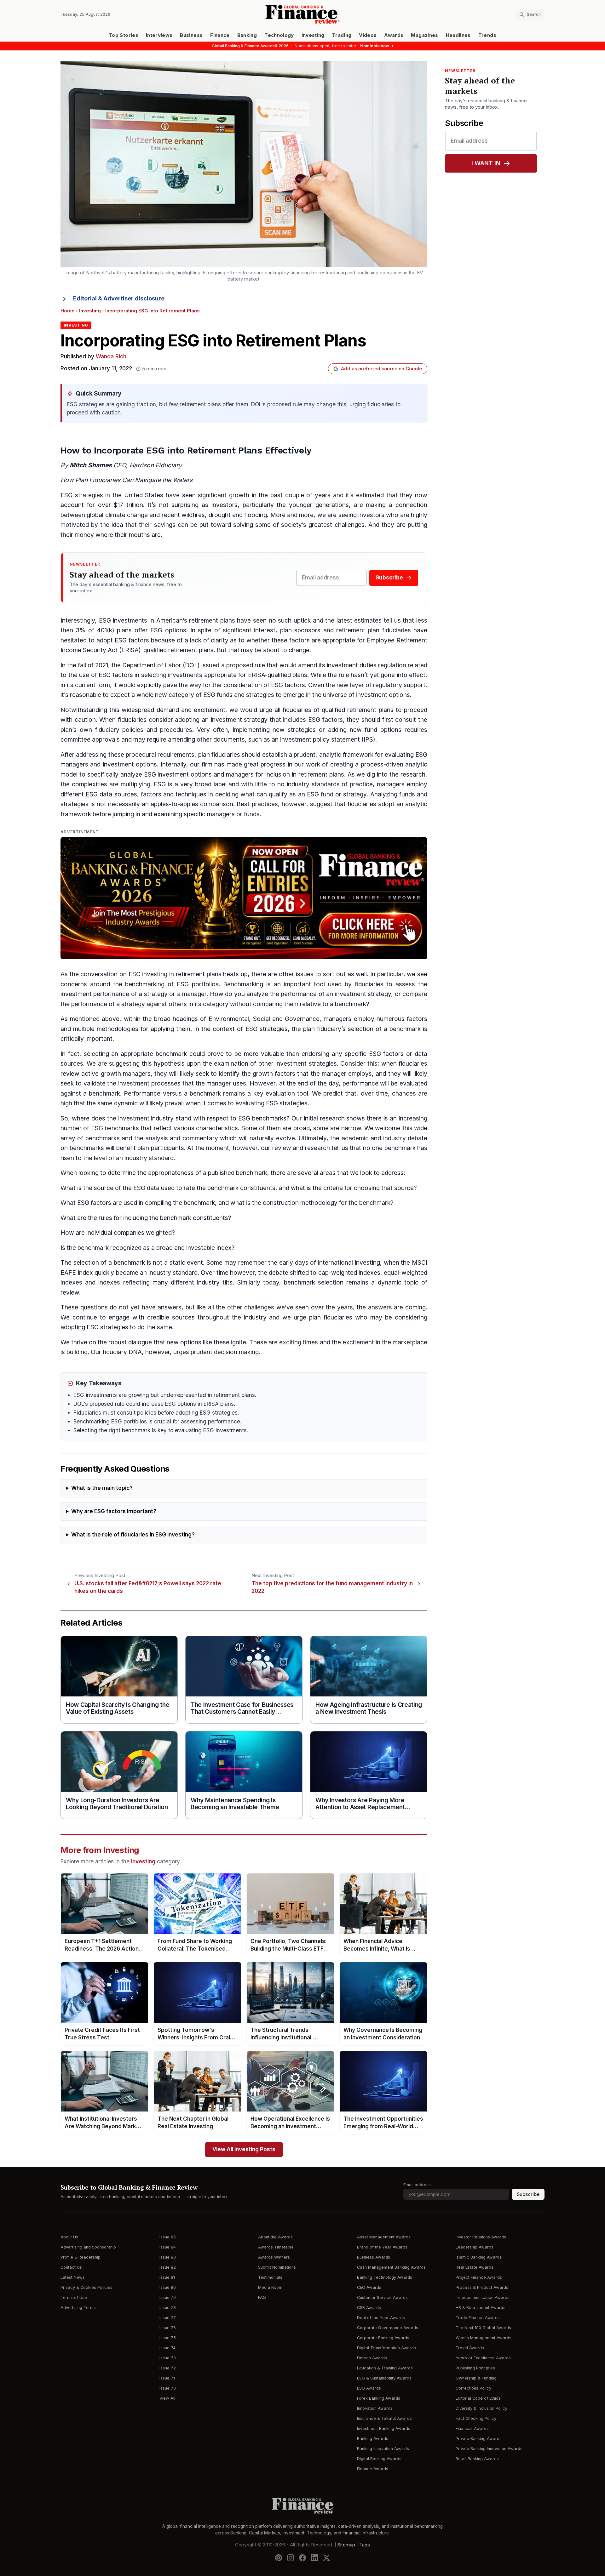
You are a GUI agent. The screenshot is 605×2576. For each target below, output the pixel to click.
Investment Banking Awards (384, 2428)
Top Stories (124, 35)
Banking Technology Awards (385, 2277)
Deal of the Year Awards (381, 2318)
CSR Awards (369, 2308)
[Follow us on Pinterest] (279, 2557)
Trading (342, 35)
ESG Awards (369, 2388)
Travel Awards (470, 2348)
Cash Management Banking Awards (391, 2267)
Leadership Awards (475, 2247)
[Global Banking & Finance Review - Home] (302, 14)
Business (191, 35)
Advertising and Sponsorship (88, 2247)
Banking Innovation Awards (383, 2449)
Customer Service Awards (382, 2297)
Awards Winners (274, 2257)
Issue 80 (168, 2287)
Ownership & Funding (476, 2378)
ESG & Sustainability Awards (384, 2378)
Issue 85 (168, 2237)
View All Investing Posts (244, 2149)
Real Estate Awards (475, 2267)
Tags (365, 2545)
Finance (220, 35)
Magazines (424, 35)
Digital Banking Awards (379, 2459)
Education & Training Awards (385, 2368)
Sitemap (346, 2545)
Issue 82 (168, 2267)
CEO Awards (369, 2287)
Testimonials (270, 2277)
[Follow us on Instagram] (291, 2557)
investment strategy (239, 720)
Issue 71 (167, 2378)
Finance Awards (373, 2469)
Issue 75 (168, 2338)
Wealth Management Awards (484, 2338)
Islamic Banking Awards (479, 2257)
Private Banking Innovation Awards (489, 2449)
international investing (349, 1263)
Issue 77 (168, 2318)
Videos (368, 35)
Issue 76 (168, 2328)
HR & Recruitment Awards (481, 2308)
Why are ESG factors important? (114, 1511)
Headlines (458, 35)
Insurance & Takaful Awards (384, 2418)
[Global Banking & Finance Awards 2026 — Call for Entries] (244, 898)
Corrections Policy (473, 2388)
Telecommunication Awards (483, 2297)
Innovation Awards (375, 2408)
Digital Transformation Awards (386, 2348)
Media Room (270, 2287)
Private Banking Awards (479, 2439)
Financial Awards (472, 2428)
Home (68, 311)
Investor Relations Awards (481, 2237)
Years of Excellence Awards (483, 2358)
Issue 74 (167, 2348)
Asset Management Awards (384, 2237)
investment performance (95, 994)
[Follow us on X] (326, 2557)
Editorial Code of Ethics (478, 2398)
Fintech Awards (372, 2358)
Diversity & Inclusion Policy (481, 2408)
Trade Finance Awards (478, 2318)
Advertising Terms (78, 2308)
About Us (69, 2237)
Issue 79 (168, 2297)
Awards (394, 35)
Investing (313, 35)
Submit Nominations (277, 2267)
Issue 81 (167, 2277)
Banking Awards (373, 2439)
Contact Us (71, 2267)
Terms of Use (74, 2297)
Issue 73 (168, 2358)
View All (167, 2398)
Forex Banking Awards (379, 2398)
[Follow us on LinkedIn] (314, 2557)
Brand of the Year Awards (382, 2247)
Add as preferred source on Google (381, 369)
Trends (487, 35)
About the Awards (275, 2237)
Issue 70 (168, 2388)
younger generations (319, 505)
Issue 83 (168, 2257)
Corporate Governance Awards (388, 2328)
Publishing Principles (475, 2368)
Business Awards (374, 2257)
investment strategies (306, 1064)
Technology (279, 35)
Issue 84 (168, 2247)
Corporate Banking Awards (383, 2338)
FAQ (262, 2297)
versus (172, 1094)
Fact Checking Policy (476, 2418)
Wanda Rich (111, 357)
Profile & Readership (81, 2257)
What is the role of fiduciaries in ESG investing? (133, 1535)
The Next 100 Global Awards (483, 2328)
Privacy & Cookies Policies (86, 2287)
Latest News (73, 2277)
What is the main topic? (102, 1488)
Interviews (159, 35)
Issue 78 (168, 2308)
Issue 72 (168, 2368)
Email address (417, 2185)
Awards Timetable (276, 2247)
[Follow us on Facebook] (302, 2557)
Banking (247, 35)
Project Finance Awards (479, 2277)
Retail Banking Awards (477, 2459)
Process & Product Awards (482, 2287)
